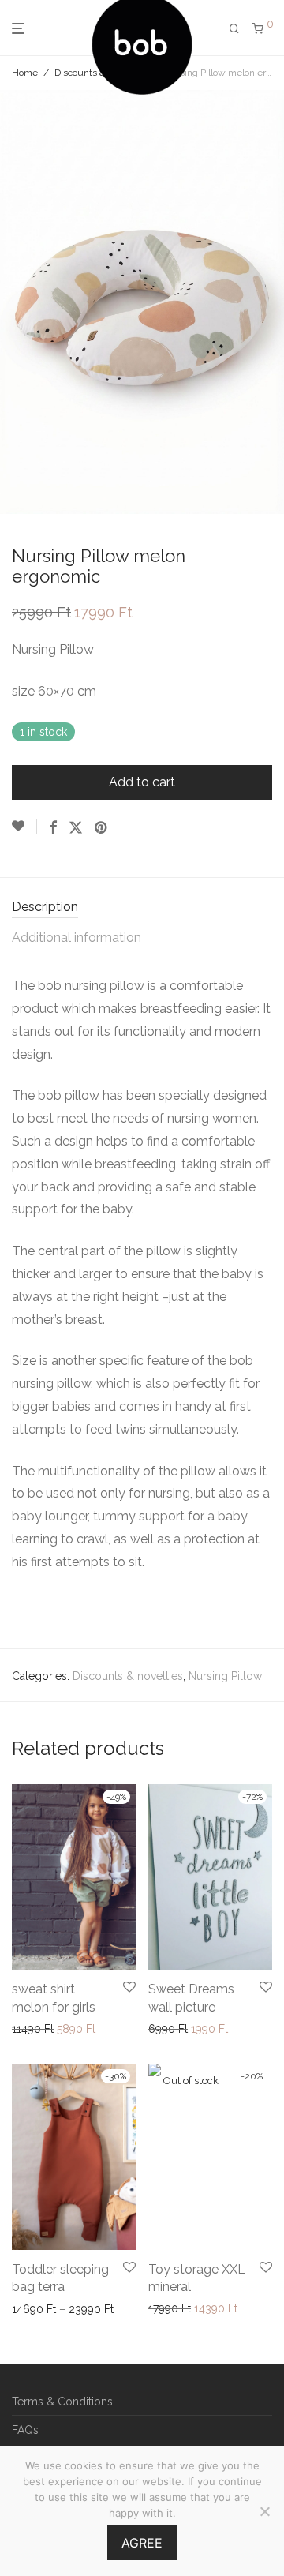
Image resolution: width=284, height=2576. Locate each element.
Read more (172, 2308)
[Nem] (264, 2511)
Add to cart (142, 782)
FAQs (25, 2430)
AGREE (142, 2543)
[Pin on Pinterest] (102, 828)
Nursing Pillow (225, 1676)
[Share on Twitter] (76, 828)
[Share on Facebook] (53, 828)
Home (25, 73)
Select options (44, 2029)
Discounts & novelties (128, 1676)
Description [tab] (45, 907)
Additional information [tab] (77, 937)
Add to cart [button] (172, 2029)
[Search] (234, 29)
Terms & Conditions (62, 2402)
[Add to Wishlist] (24, 827)
